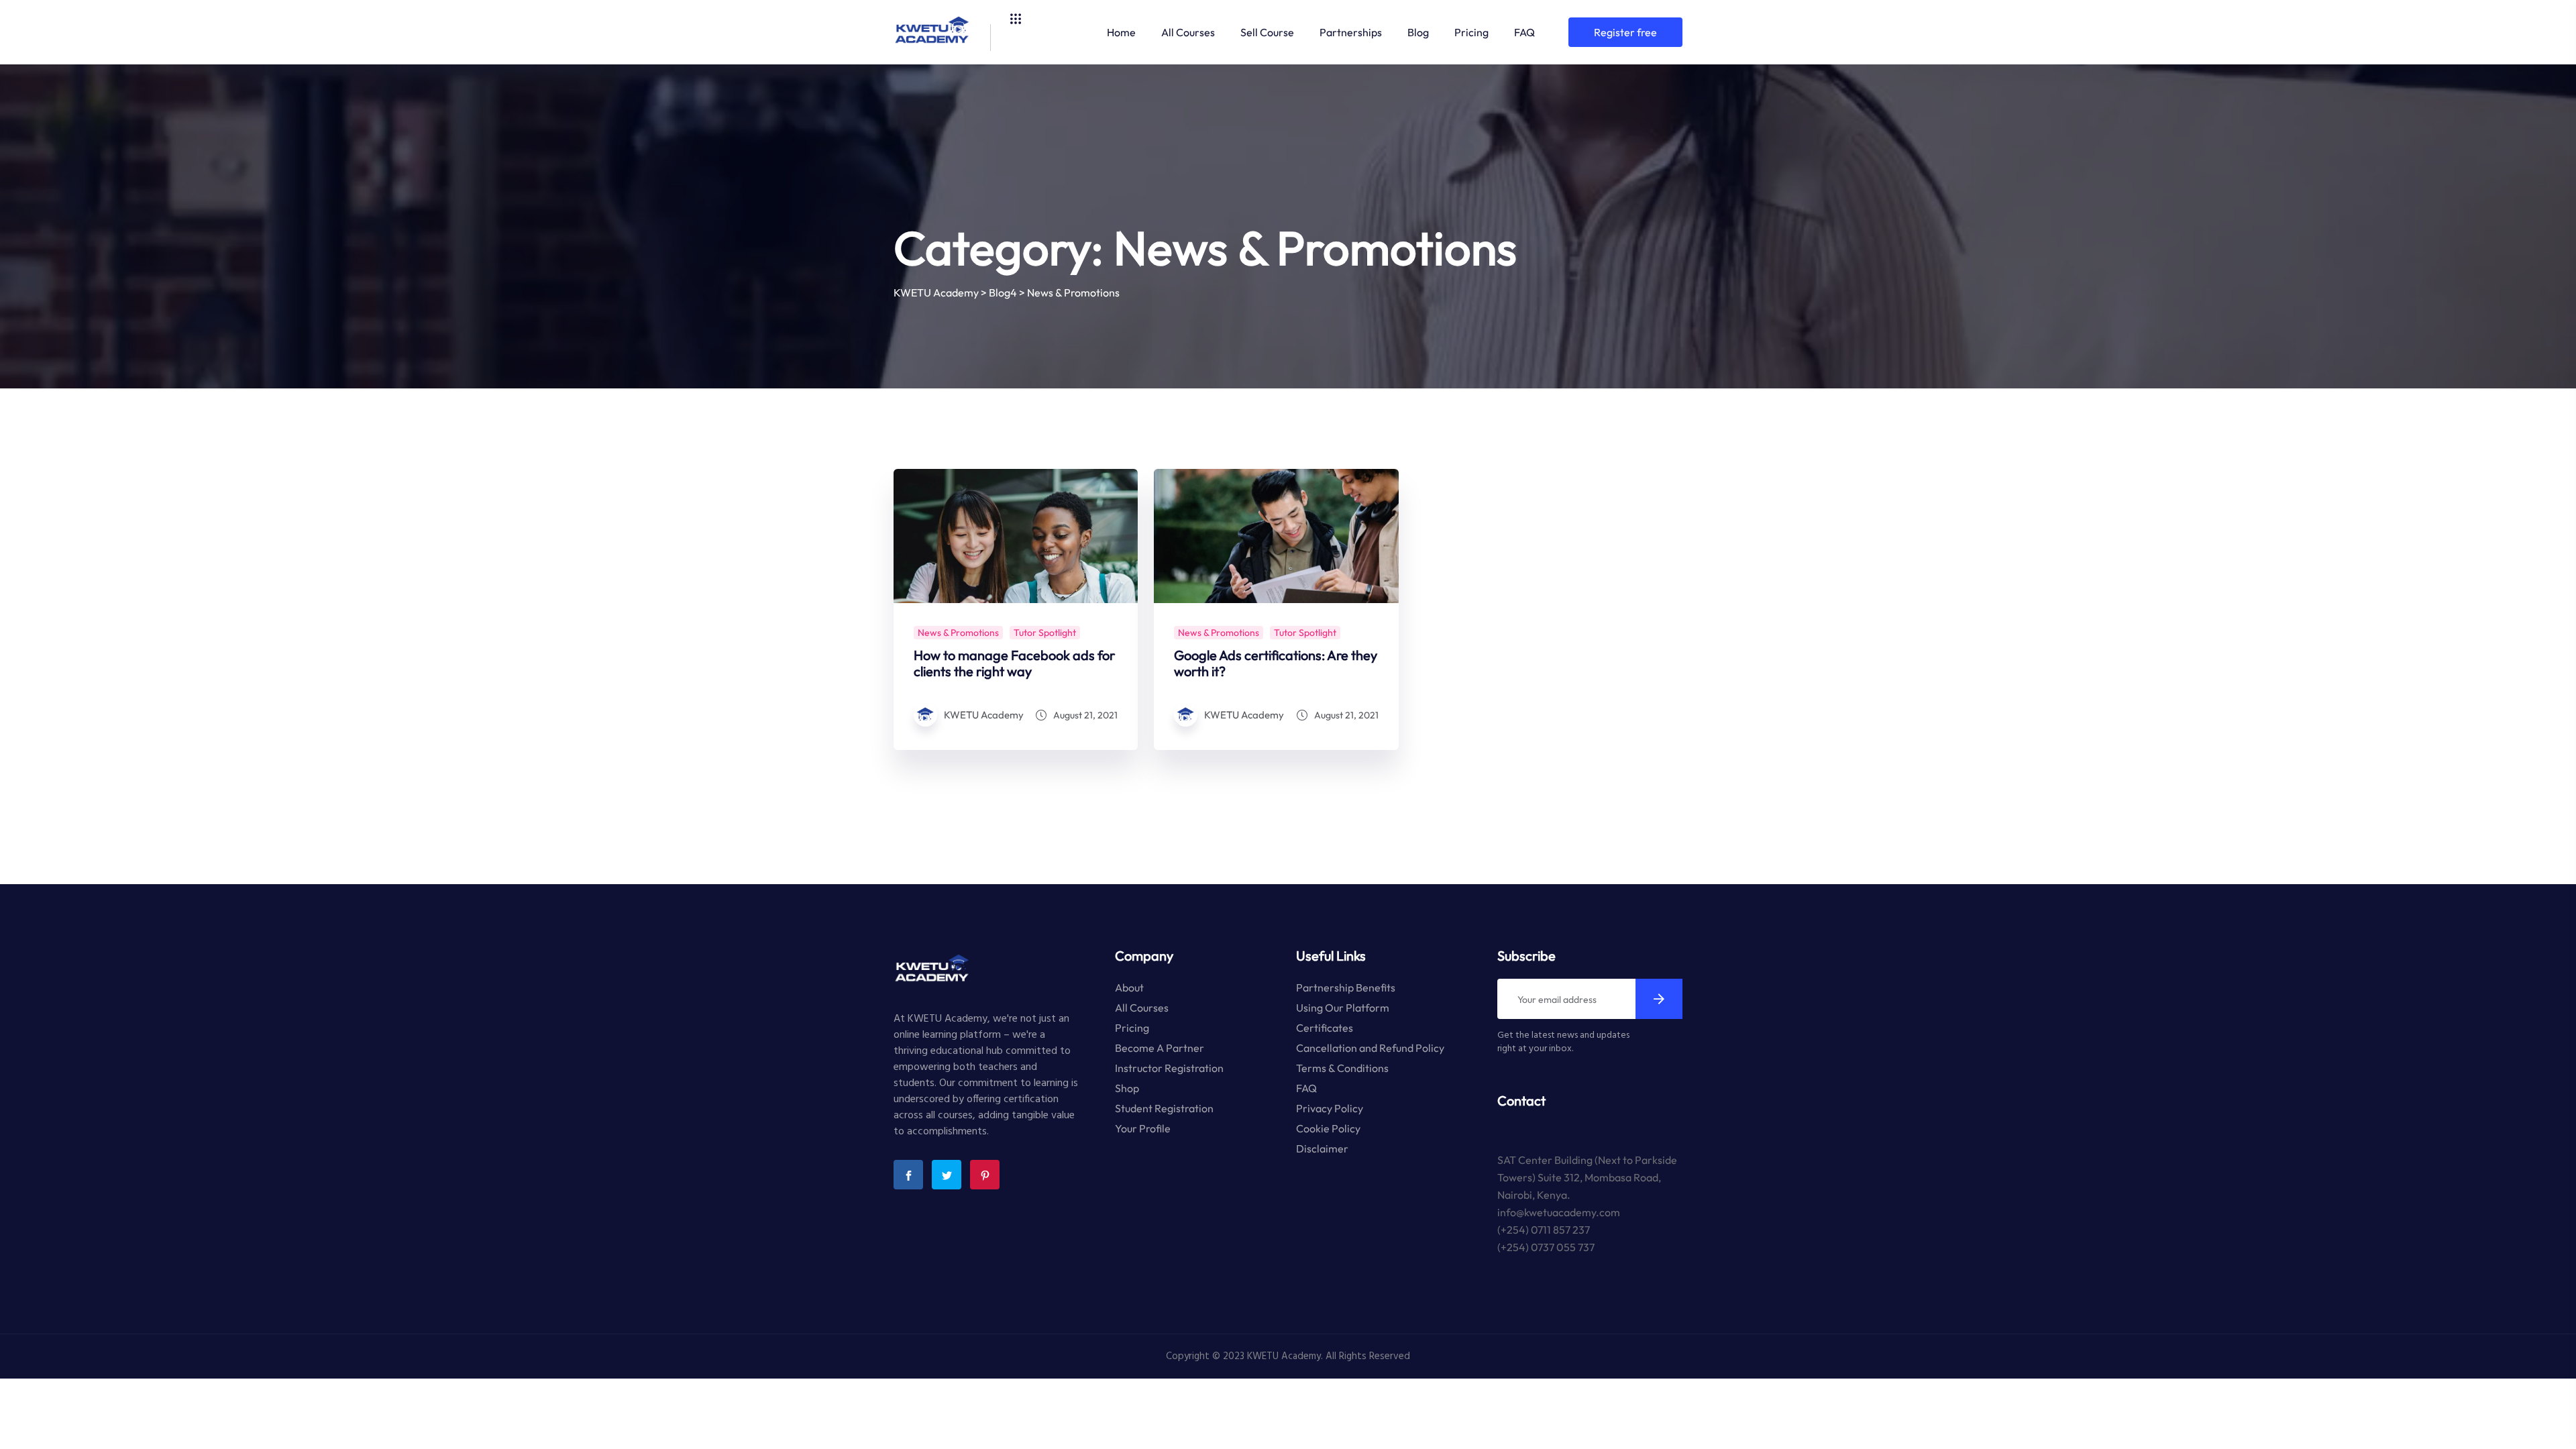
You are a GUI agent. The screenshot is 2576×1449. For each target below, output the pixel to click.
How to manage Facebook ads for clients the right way (1014, 663)
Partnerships (1351, 32)
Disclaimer (1322, 1148)
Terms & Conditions (1342, 1068)
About (1129, 987)
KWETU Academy (984, 715)
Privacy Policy (1330, 1108)
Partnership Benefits (1346, 987)
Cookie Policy (1328, 1128)
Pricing (1471, 32)
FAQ (1524, 32)
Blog (1418, 32)
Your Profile (1143, 1128)
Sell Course (1267, 32)
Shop (1127, 1088)
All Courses (1188, 32)
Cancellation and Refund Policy (1370, 1048)
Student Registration (1164, 1108)
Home (1121, 32)
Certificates (1325, 1028)
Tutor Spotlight (1045, 633)
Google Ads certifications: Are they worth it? (1276, 663)
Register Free (1625, 32)
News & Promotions (958, 633)
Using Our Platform (1343, 1008)
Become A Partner (1160, 1048)
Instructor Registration (1169, 1068)
